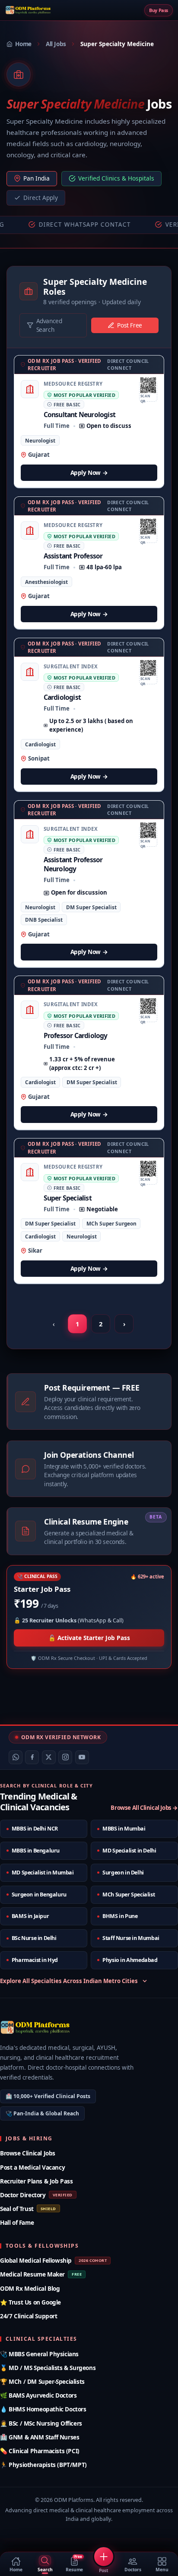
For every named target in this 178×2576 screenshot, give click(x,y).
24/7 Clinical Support (29, 2316)
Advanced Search (49, 325)
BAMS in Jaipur (30, 1916)
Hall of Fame (17, 2222)
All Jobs (56, 44)
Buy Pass (159, 10)
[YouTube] (82, 1757)
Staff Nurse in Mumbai (131, 1938)
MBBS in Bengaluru (36, 1851)
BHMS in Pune (120, 1916)
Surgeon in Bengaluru (39, 1895)
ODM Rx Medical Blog (30, 2288)
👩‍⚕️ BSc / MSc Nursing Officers (41, 2423)
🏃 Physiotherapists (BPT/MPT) (43, 2465)
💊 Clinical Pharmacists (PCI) (40, 2451)
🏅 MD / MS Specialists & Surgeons (48, 2368)
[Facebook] (32, 1757)
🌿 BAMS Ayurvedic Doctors (38, 2395)
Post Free (129, 325)
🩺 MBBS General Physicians (39, 2354)
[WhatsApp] (16, 1757)
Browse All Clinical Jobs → (144, 1808)
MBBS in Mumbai (124, 1829)
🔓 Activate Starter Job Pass (89, 1638)
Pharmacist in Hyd (35, 1960)
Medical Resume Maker (41, 2274)
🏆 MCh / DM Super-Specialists (42, 2381)
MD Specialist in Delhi (129, 1851)
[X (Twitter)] (49, 1757)
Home (23, 44)
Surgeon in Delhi (123, 1873)
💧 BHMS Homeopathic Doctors (43, 2409)
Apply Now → (89, 472)
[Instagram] (65, 1757)
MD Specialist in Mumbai (43, 1873)
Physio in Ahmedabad (130, 1960)
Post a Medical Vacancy (32, 2167)
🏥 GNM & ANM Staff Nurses (40, 2437)
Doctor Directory (36, 2195)
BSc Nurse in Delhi (34, 1938)
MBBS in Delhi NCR (35, 1829)
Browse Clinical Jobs (28, 2153)
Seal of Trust (28, 2209)
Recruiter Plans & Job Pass (37, 2181)
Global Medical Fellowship (53, 2260)
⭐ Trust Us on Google (30, 2302)
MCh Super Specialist (129, 1895)
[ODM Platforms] (28, 10)
